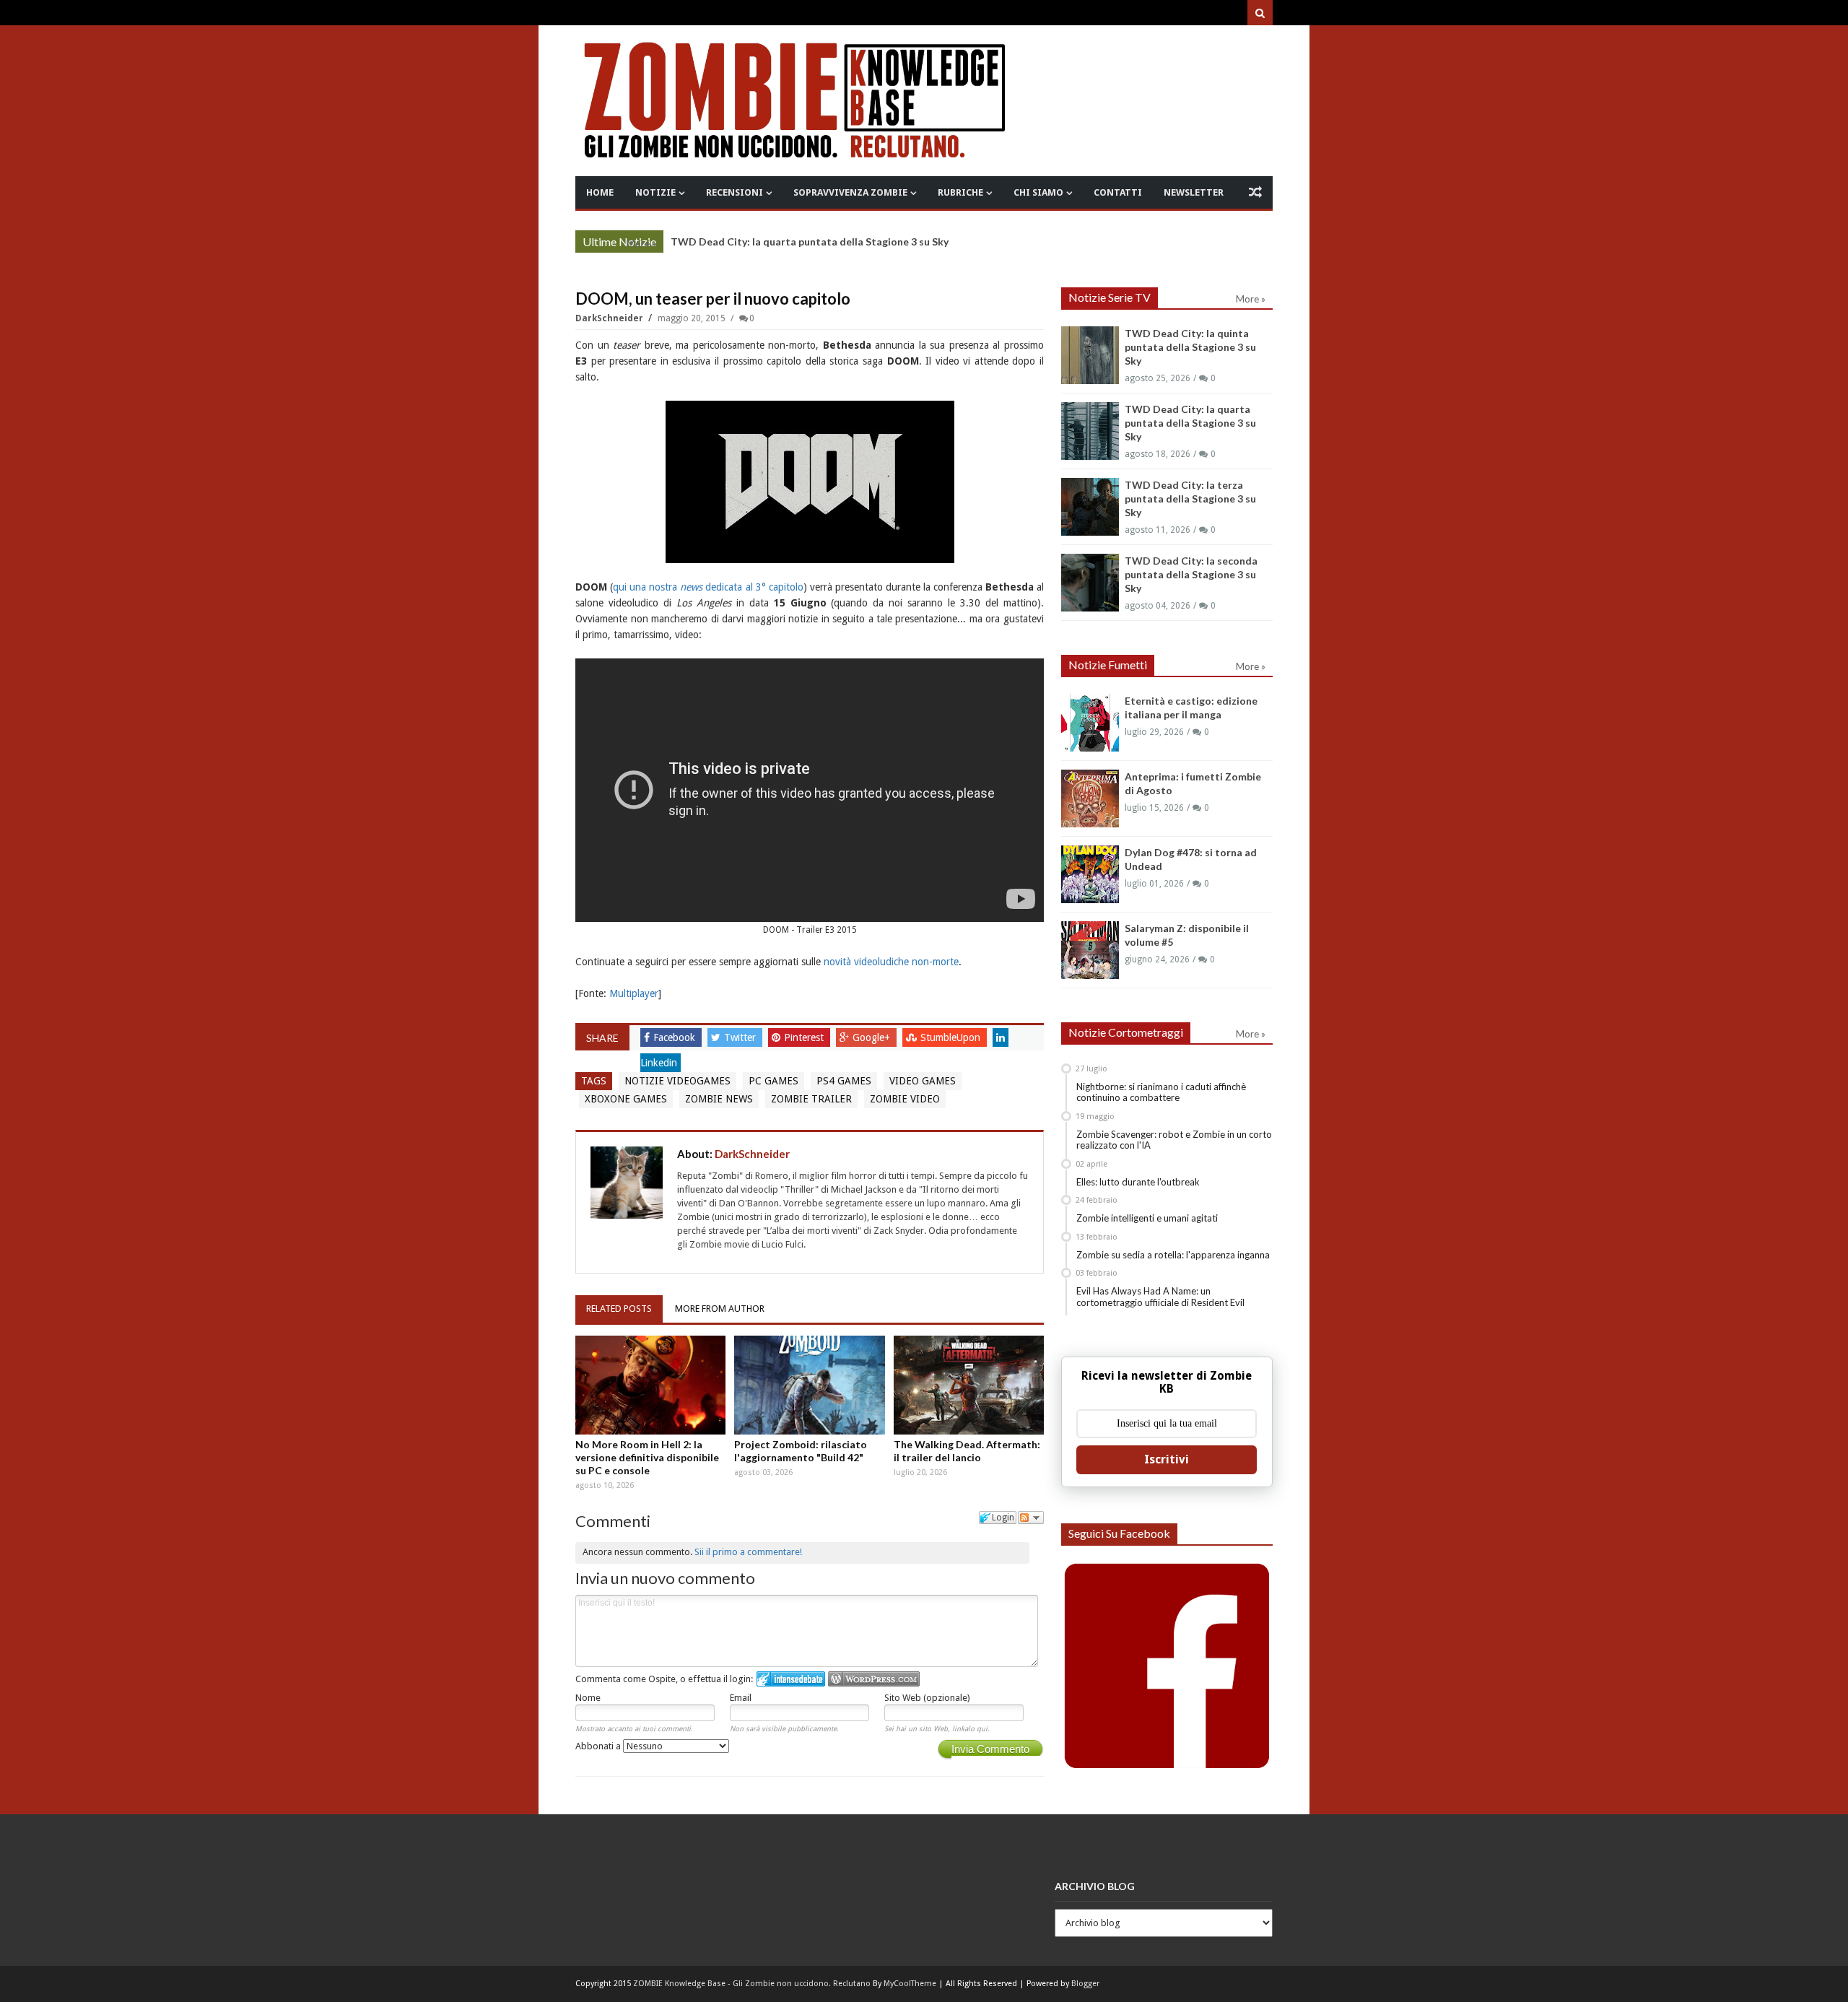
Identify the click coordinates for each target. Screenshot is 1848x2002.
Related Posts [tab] (619, 1309)
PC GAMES (773, 1081)
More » (641, 243)
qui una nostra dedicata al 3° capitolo (708, 587)
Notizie (655, 192)
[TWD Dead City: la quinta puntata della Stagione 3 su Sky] (1090, 355)
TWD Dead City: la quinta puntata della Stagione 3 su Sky (1190, 347)
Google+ (873, 1037)
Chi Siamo (1038, 192)
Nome (588, 1698)
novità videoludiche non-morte (891, 962)
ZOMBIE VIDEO (905, 1099)
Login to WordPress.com (874, 1679)
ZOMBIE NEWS (719, 1099)
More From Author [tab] (720, 1309)
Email (741, 1698)
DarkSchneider (610, 318)
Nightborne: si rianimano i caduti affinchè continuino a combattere (1161, 1092)
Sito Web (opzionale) (927, 1698)
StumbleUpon (952, 1037)
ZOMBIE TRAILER (811, 1099)
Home (600, 192)
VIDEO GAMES (923, 1081)
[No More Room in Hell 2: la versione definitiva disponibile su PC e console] (650, 1385)
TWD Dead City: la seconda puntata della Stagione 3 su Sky (1191, 574)
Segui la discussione (1031, 1518)
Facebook (676, 1037)
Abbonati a (599, 1746)
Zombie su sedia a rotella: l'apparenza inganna (1173, 1255)
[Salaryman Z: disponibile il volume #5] (1090, 950)
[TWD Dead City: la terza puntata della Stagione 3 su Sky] (1090, 507)
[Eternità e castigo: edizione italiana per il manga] (1090, 723)
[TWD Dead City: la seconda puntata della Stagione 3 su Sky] (1090, 583)
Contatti (1118, 192)
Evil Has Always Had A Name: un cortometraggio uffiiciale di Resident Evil (1160, 1297)
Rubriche (960, 192)
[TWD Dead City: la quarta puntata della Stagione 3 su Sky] (1090, 431)
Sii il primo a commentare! (748, 1552)
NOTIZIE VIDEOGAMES (677, 1081)
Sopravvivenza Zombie (850, 192)
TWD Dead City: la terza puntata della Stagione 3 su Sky (1190, 499)
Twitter (741, 1037)
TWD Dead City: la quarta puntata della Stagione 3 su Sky (1190, 423)
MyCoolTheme (910, 1984)
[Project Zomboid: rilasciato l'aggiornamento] (809, 1385)
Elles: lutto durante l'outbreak (1138, 1182)
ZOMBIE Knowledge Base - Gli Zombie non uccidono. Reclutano (752, 1984)
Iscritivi (1167, 1459)
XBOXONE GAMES (626, 1099)
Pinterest (805, 1037)
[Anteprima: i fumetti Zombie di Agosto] (1090, 798)
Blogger (1085, 1984)
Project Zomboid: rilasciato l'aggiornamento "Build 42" (801, 1451)
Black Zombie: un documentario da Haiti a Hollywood (798, 241)
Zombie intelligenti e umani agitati (1147, 1218)
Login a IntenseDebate (791, 1679)
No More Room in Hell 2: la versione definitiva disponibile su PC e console (647, 1457)
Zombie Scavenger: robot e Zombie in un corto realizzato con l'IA (1174, 1140)
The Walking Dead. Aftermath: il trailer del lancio (967, 1451)
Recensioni (735, 192)
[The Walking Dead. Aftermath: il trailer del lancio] (969, 1385)
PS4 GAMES (844, 1081)
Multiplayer (634, 993)
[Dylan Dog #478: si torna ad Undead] (1090, 874)
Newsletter (1194, 192)
